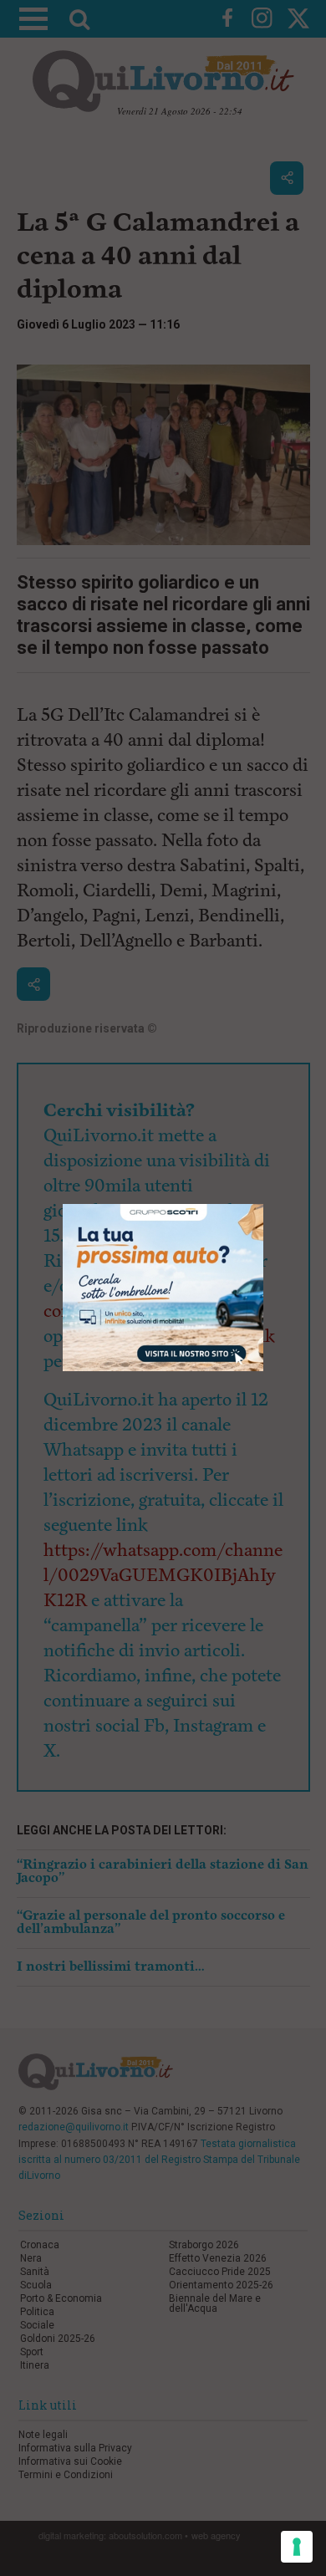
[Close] (264, 1204)
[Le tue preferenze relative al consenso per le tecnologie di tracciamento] (297, 2547)
